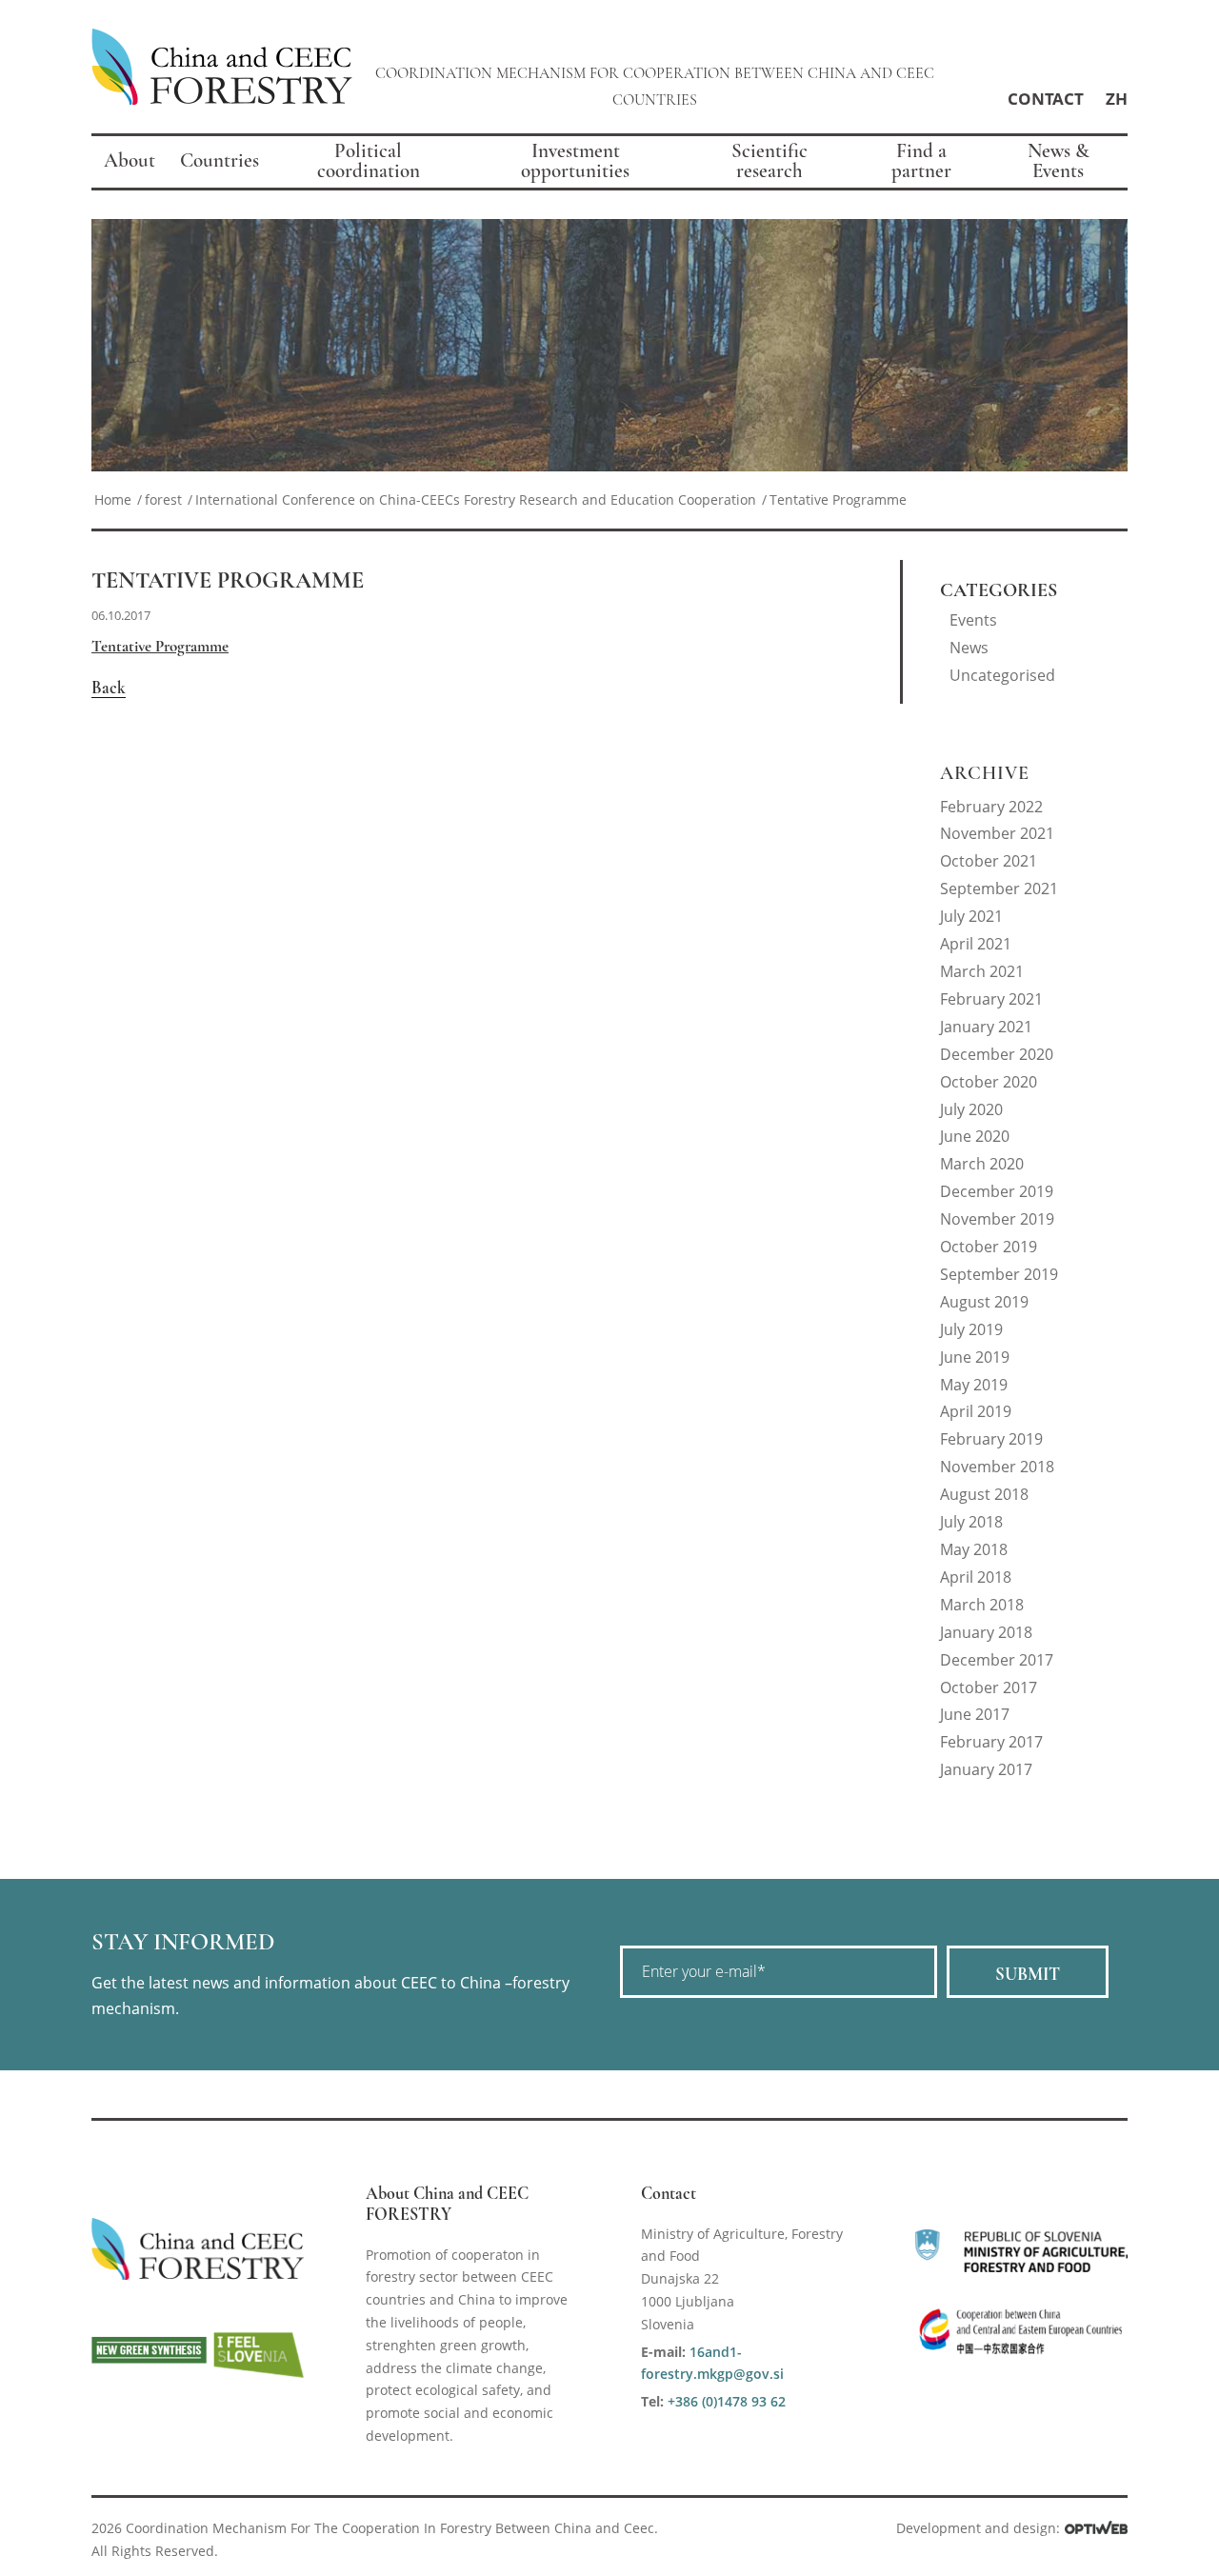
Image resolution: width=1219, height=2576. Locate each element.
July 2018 (971, 1522)
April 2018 (976, 1577)
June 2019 (975, 1357)
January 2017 (986, 1769)
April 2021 (976, 944)
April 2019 (976, 1411)
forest (163, 499)
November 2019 (997, 1219)
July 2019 (971, 1329)
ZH (1117, 99)
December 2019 (997, 1191)
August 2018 (984, 1494)
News (969, 648)
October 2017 (989, 1687)
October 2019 (989, 1247)
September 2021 (999, 889)
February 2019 (991, 1439)
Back (109, 688)
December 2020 (997, 1054)
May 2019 (974, 1385)
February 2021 (991, 999)
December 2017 (997, 1660)
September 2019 (999, 1274)
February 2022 (991, 807)
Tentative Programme (228, 580)
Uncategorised (1002, 675)
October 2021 (989, 861)
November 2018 (997, 1467)
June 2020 (975, 1136)
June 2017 (975, 1714)
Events (973, 620)
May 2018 (974, 1549)
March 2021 (982, 971)
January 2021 (986, 1027)
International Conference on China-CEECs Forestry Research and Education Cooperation (476, 499)
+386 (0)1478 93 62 (727, 2401)
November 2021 (997, 833)
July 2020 (971, 1109)
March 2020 (982, 1164)
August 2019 (984, 1302)
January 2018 (986, 1632)
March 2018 (982, 1605)
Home (113, 499)
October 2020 (989, 1082)
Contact (1046, 99)
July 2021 (971, 916)
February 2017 (991, 1742)
